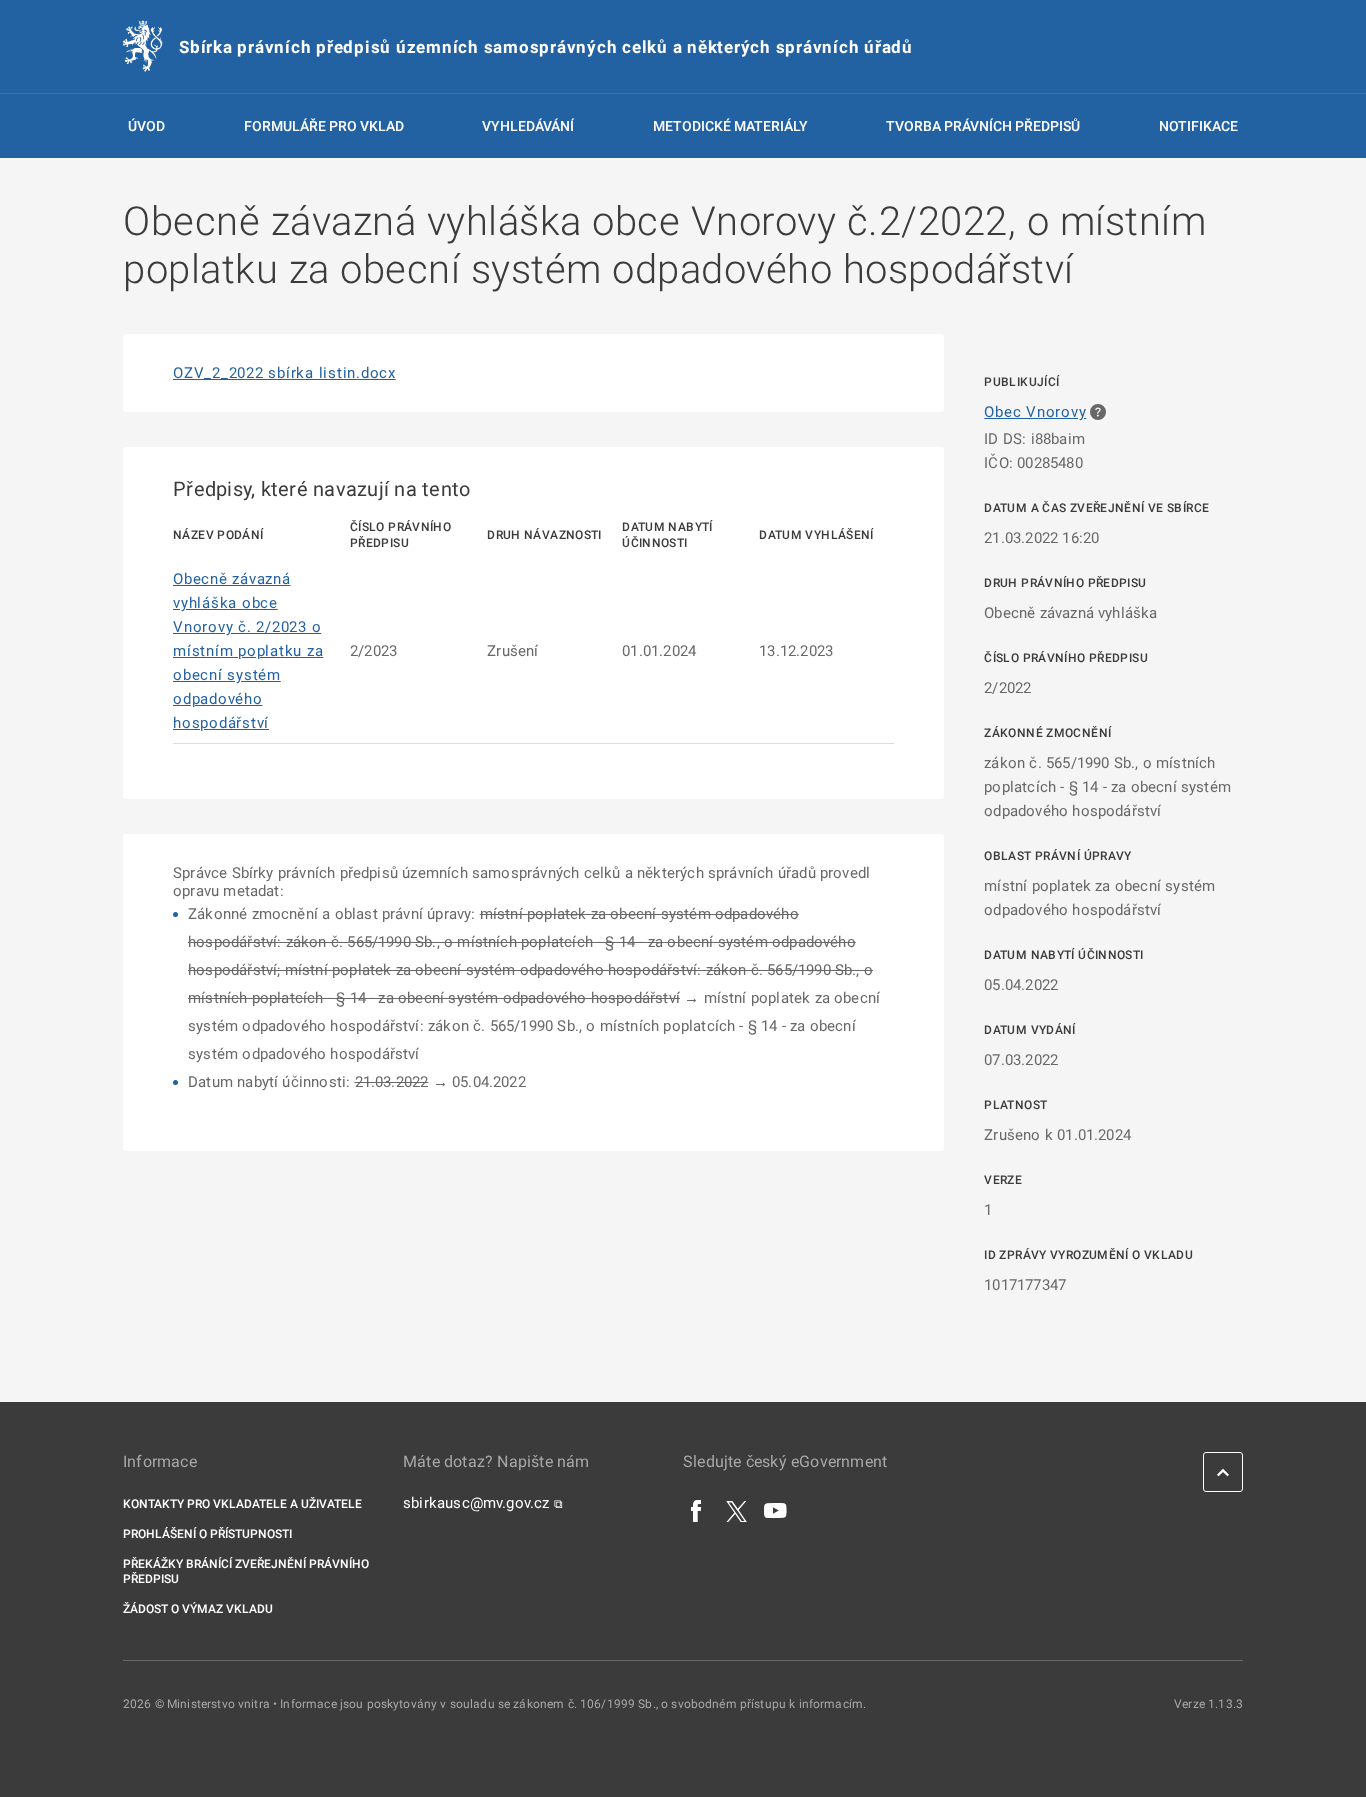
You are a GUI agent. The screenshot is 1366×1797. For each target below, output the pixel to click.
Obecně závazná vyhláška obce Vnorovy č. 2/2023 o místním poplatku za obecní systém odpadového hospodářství (248, 651)
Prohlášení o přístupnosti (207, 1534)
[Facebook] (697, 1510)
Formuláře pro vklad (324, 126)
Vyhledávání (528, 126)
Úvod (146, 126)
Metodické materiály (730, 126)
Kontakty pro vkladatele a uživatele (242, 1504)
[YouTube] (776, 1510)
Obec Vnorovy (1035, 412)
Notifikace (1198, 126)
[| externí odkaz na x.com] (736, 1510)
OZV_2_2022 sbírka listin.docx (284, 373)
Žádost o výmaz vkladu (198, 1609)
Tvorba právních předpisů (983, 126)
